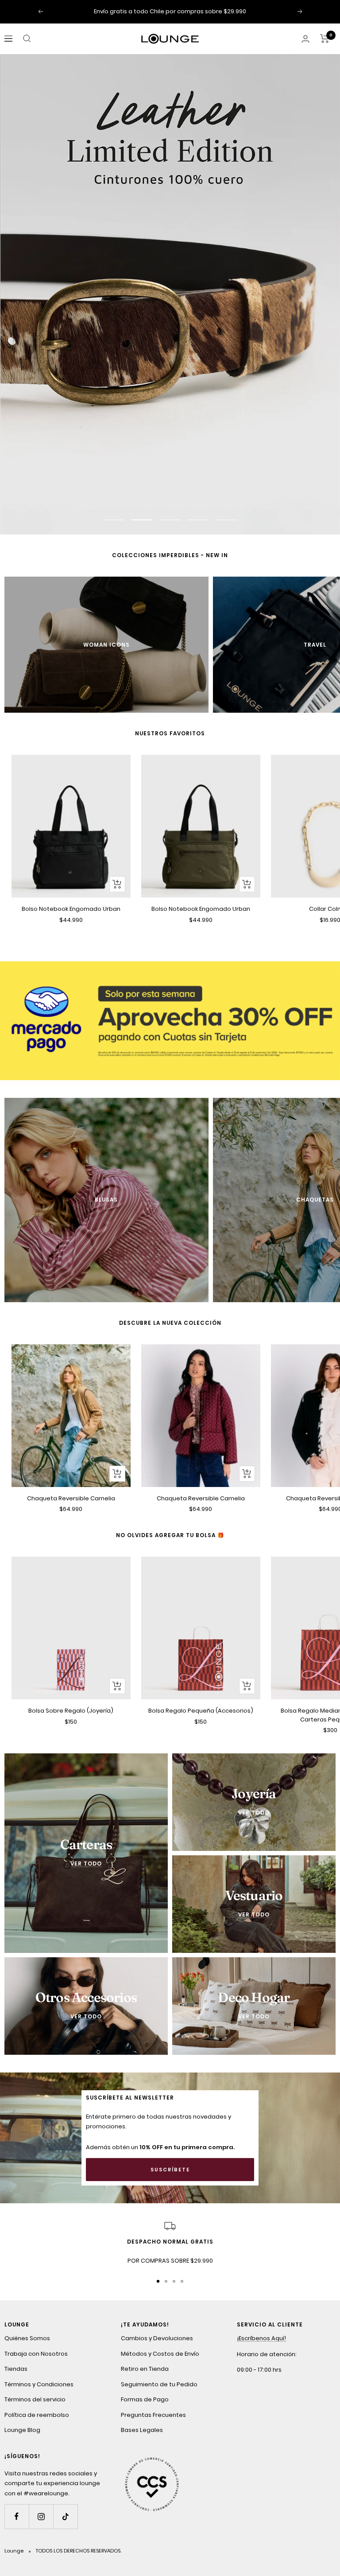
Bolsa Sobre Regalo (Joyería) (71, 1712)
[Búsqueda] (27, 39)
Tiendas (16, 2371)
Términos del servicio (35, 2401)
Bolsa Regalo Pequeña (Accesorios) (201, 1712)
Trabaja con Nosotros (36, 2355)
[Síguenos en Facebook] (17, 2518)
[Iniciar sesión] (305, 39)
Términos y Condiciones (39, 2386)
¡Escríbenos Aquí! (261, 2340)
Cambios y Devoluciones (157, 2340)
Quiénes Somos (27, 2340)
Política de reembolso (37, 2416)
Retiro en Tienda (145, 2371)
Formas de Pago (145, 2401)
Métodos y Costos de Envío (160, 2355)
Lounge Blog (22, 2432)
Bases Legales (142, 2432)
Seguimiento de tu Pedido (159, 2386)
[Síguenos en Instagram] (41, 2518)
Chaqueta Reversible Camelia (71, 1500)
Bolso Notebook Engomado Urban (71, 910)
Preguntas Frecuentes (153, 2416)
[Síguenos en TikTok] (65, 2518)
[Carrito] (325, 39)
